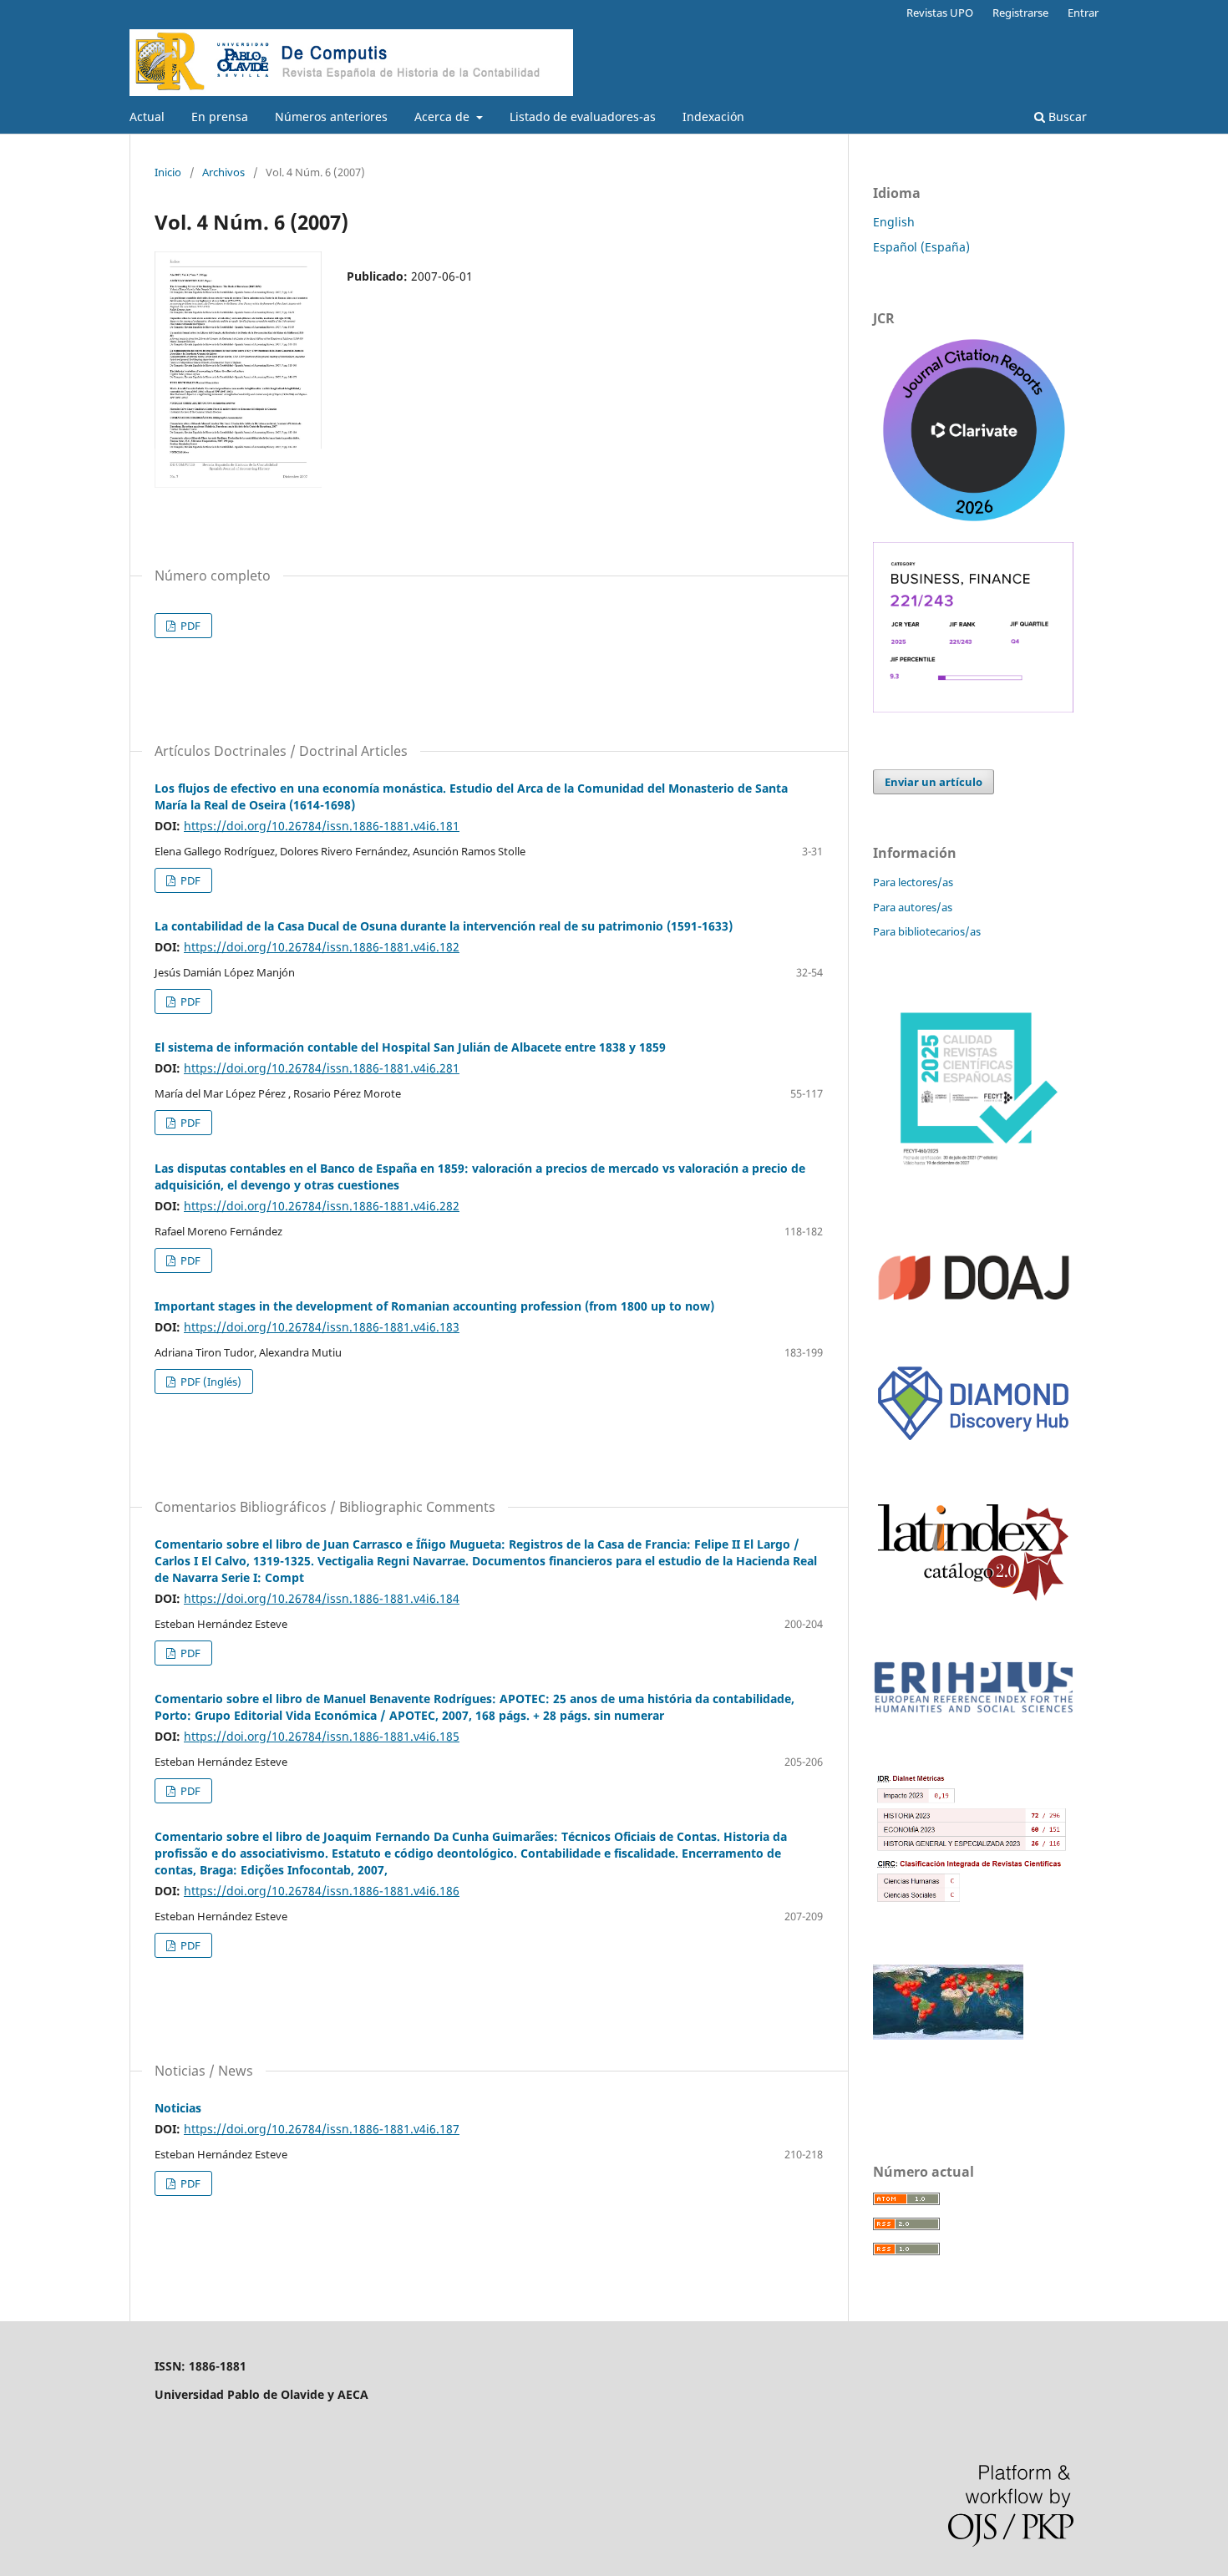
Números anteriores (331, 117)
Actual (147, 117)
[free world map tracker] (948, 2035)
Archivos (223, 172)
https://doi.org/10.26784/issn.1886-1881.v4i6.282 (322, 1206)
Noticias (178, 2108)
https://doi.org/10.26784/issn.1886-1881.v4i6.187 (322, 2129)
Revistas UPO (940, 13)
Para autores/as (913, 907)
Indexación (713, 117)
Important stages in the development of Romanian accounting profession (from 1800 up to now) (434, 1306)
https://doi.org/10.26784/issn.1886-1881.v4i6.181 (322, 826)
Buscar (1066, 117)
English (894, 222)
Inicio (168, 172)
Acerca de (444, 117)
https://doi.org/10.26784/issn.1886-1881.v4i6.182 (322, 947)
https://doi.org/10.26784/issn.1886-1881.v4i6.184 (322, 1598)
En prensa (220, 117)
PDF (189, 626)
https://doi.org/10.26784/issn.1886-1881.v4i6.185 (322, 1736)
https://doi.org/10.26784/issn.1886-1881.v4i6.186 (322, 1891)
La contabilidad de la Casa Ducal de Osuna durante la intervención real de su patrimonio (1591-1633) (444, 926)
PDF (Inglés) (210, 1382)
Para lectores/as (913, 882)
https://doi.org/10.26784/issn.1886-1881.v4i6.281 (322, 1068)
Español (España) (921, 247)
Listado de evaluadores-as (583, 117)
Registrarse (1020, 13)
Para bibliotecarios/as (927, 931)
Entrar (1083, 13)
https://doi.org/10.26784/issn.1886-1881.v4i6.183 (322, 1327)
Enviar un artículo (934, 782)
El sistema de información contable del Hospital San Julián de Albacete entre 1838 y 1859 (410, 1047)
